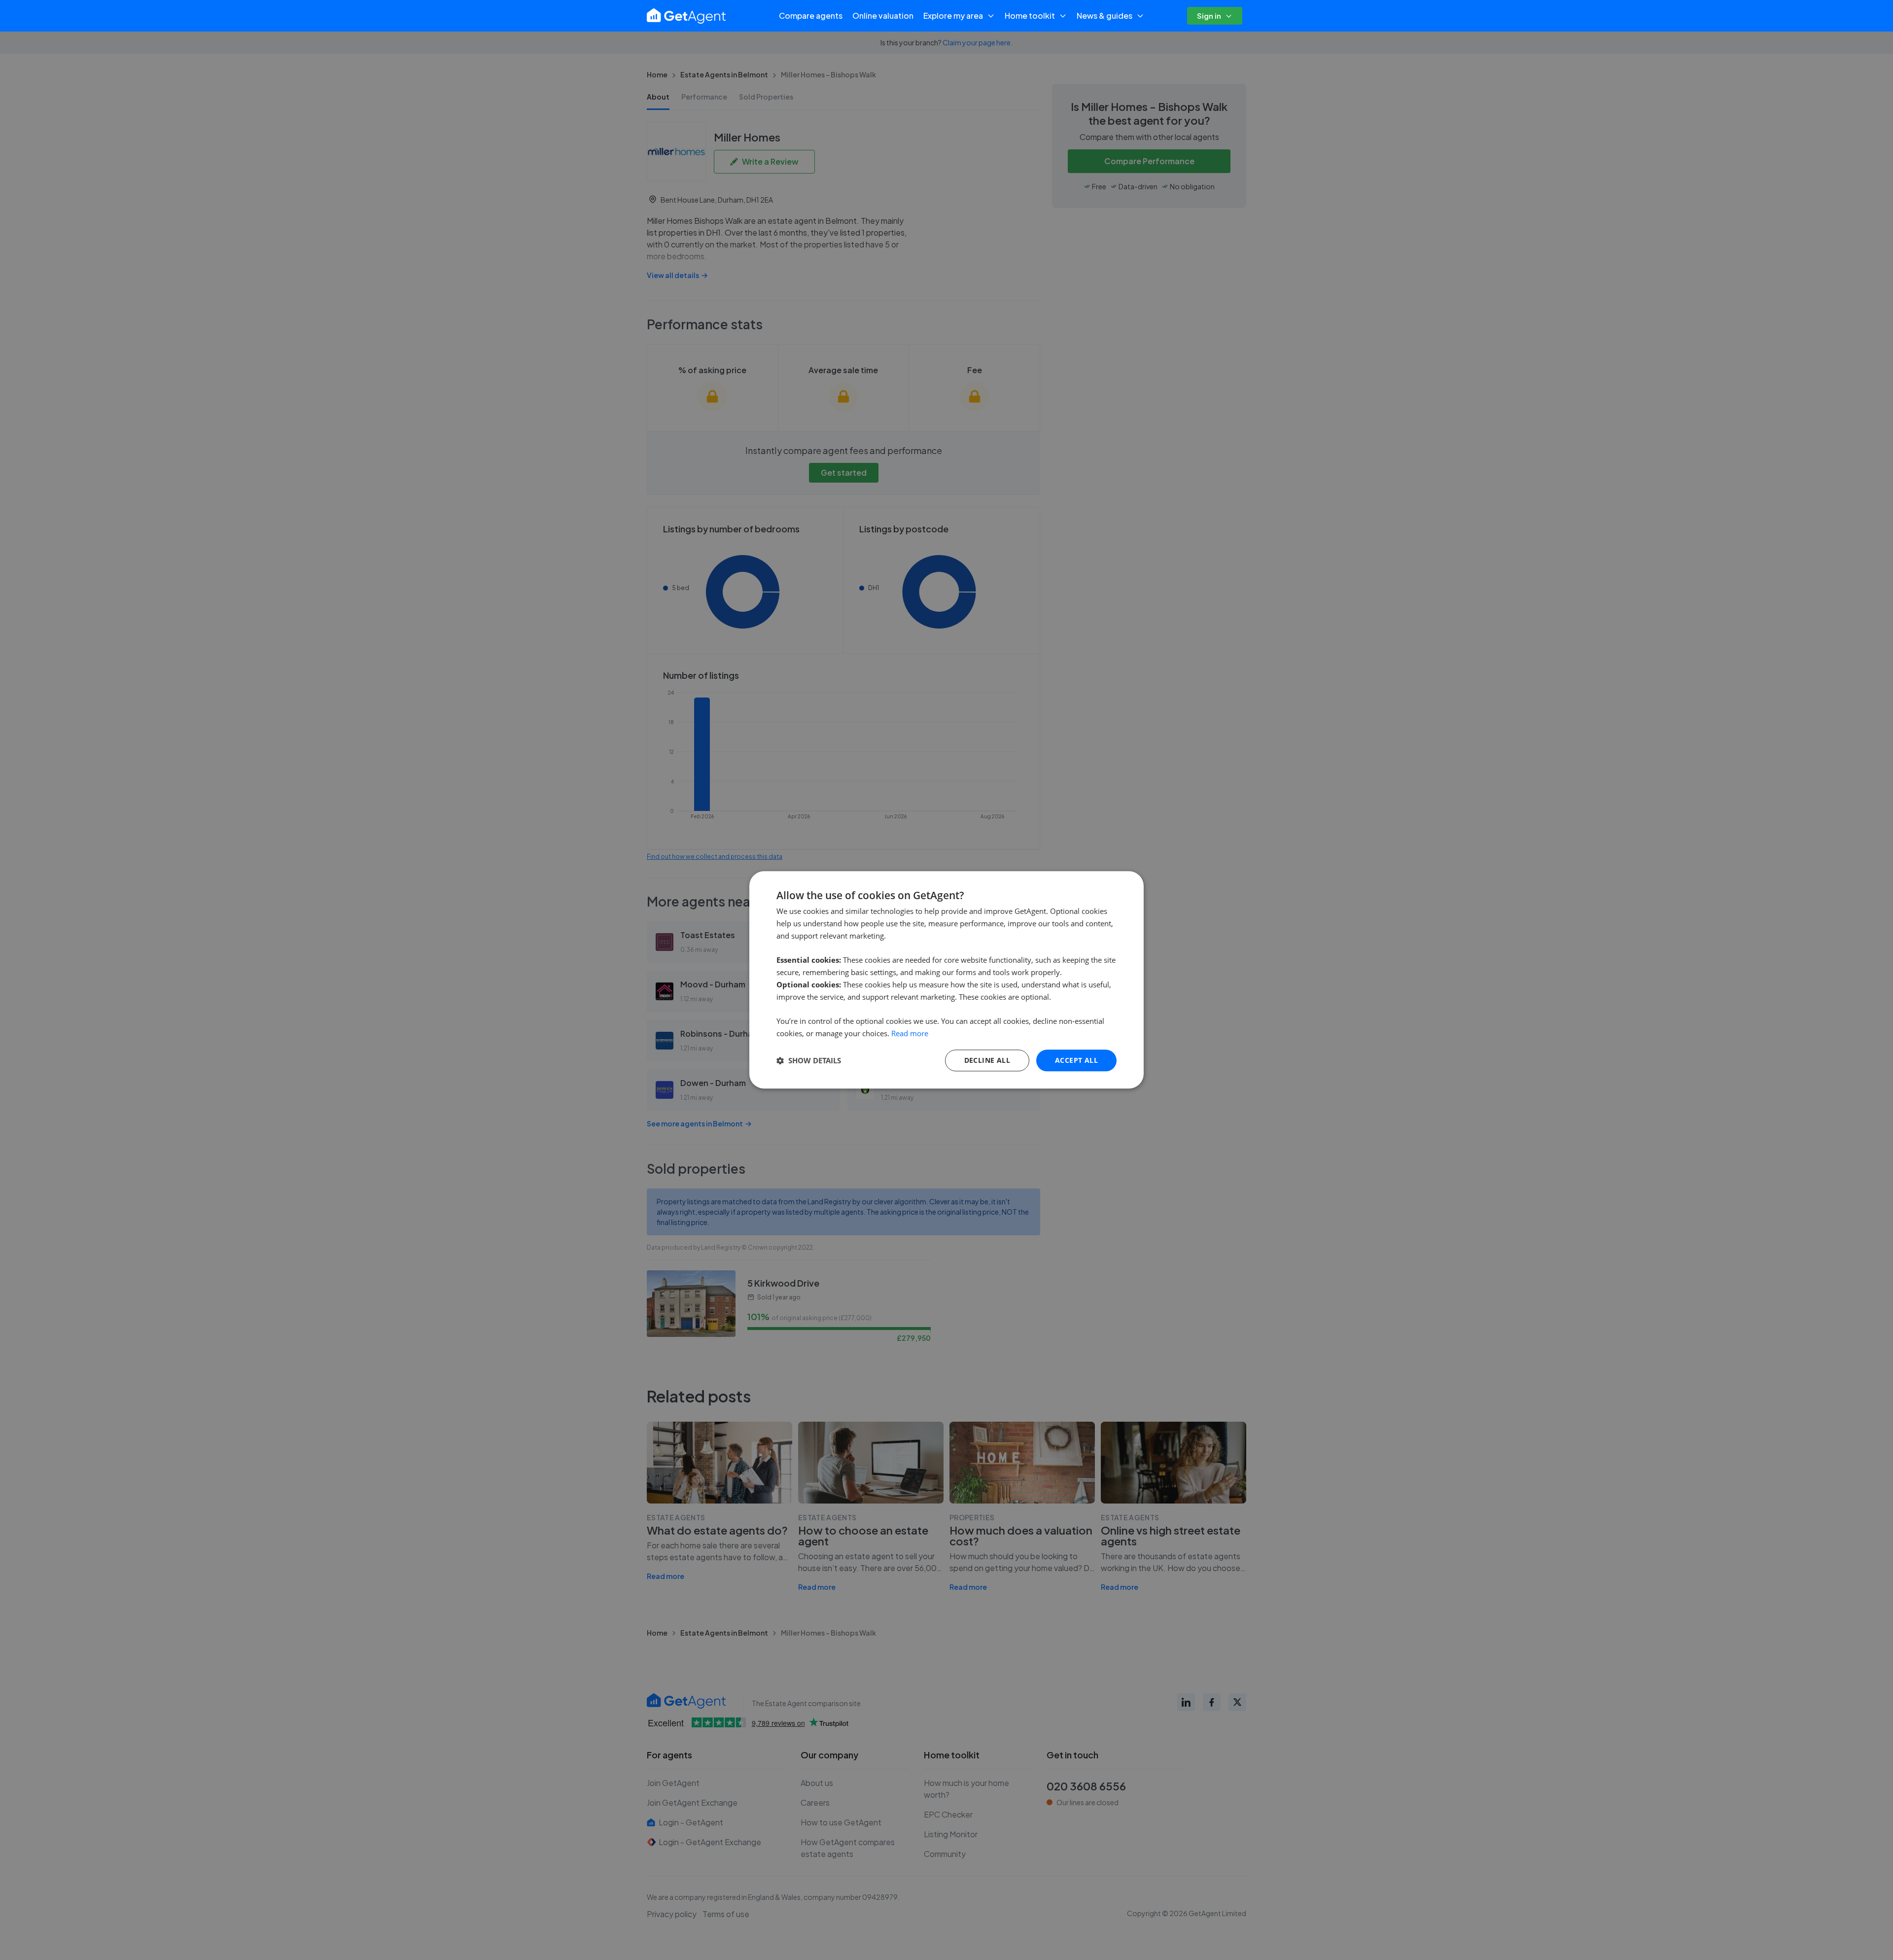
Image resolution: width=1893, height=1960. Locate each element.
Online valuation (883, 16)
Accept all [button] (1076, 1060)
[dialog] (946, 980)
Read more (910, 1033)
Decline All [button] (987, 1060)
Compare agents (811, 16)
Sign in (1209, 16)
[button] (809, 1060)
